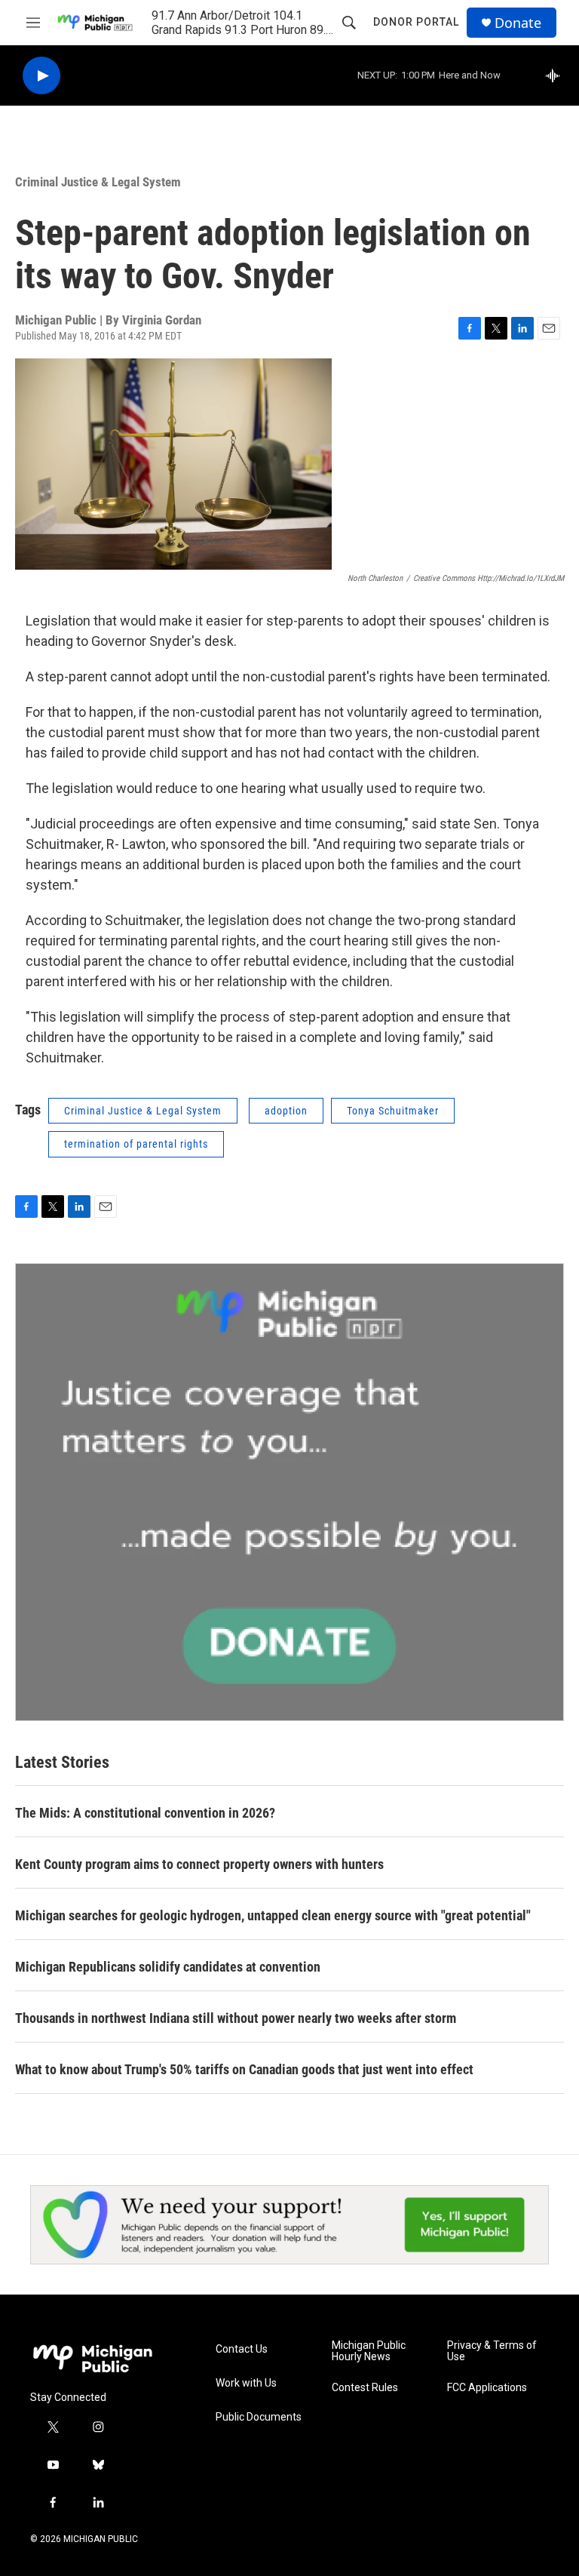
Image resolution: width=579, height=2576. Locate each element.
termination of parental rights (136, 1144)
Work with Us (246, 2383)
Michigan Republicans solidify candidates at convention (168, 1967)
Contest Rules (365, 2388)
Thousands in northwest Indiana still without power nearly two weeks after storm (236, 2018)
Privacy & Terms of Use (492, 2352)
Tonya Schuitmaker (393, 1111)
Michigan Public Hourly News (369, 2352)
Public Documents (259, 2417)
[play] (41, 76)
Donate (518, 23)
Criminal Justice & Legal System (98, 182)
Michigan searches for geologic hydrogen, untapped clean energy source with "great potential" (273, 1915)
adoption (286, 1111)
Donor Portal (416, 22)
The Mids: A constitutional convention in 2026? (145, 1813)
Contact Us (242, 2349)
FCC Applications (487, 2388)
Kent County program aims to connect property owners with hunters (199, 1864)
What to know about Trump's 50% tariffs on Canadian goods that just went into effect (244, 2069)
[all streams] (557, 75)
